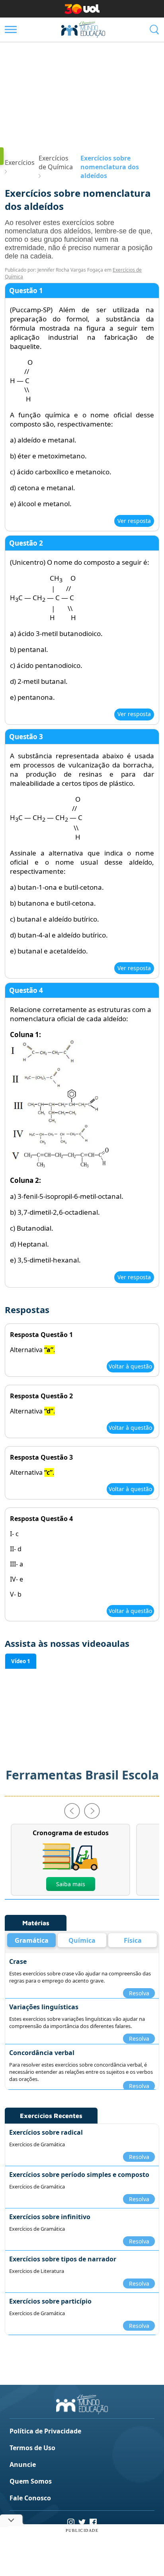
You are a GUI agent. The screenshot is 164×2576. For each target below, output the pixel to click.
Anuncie (23, 2464)
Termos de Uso (32, 2448)
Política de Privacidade (45, 2431)
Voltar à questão (130, 1366)
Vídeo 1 (21, 1661)
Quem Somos (31, 2481)
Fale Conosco (30, 2498)
